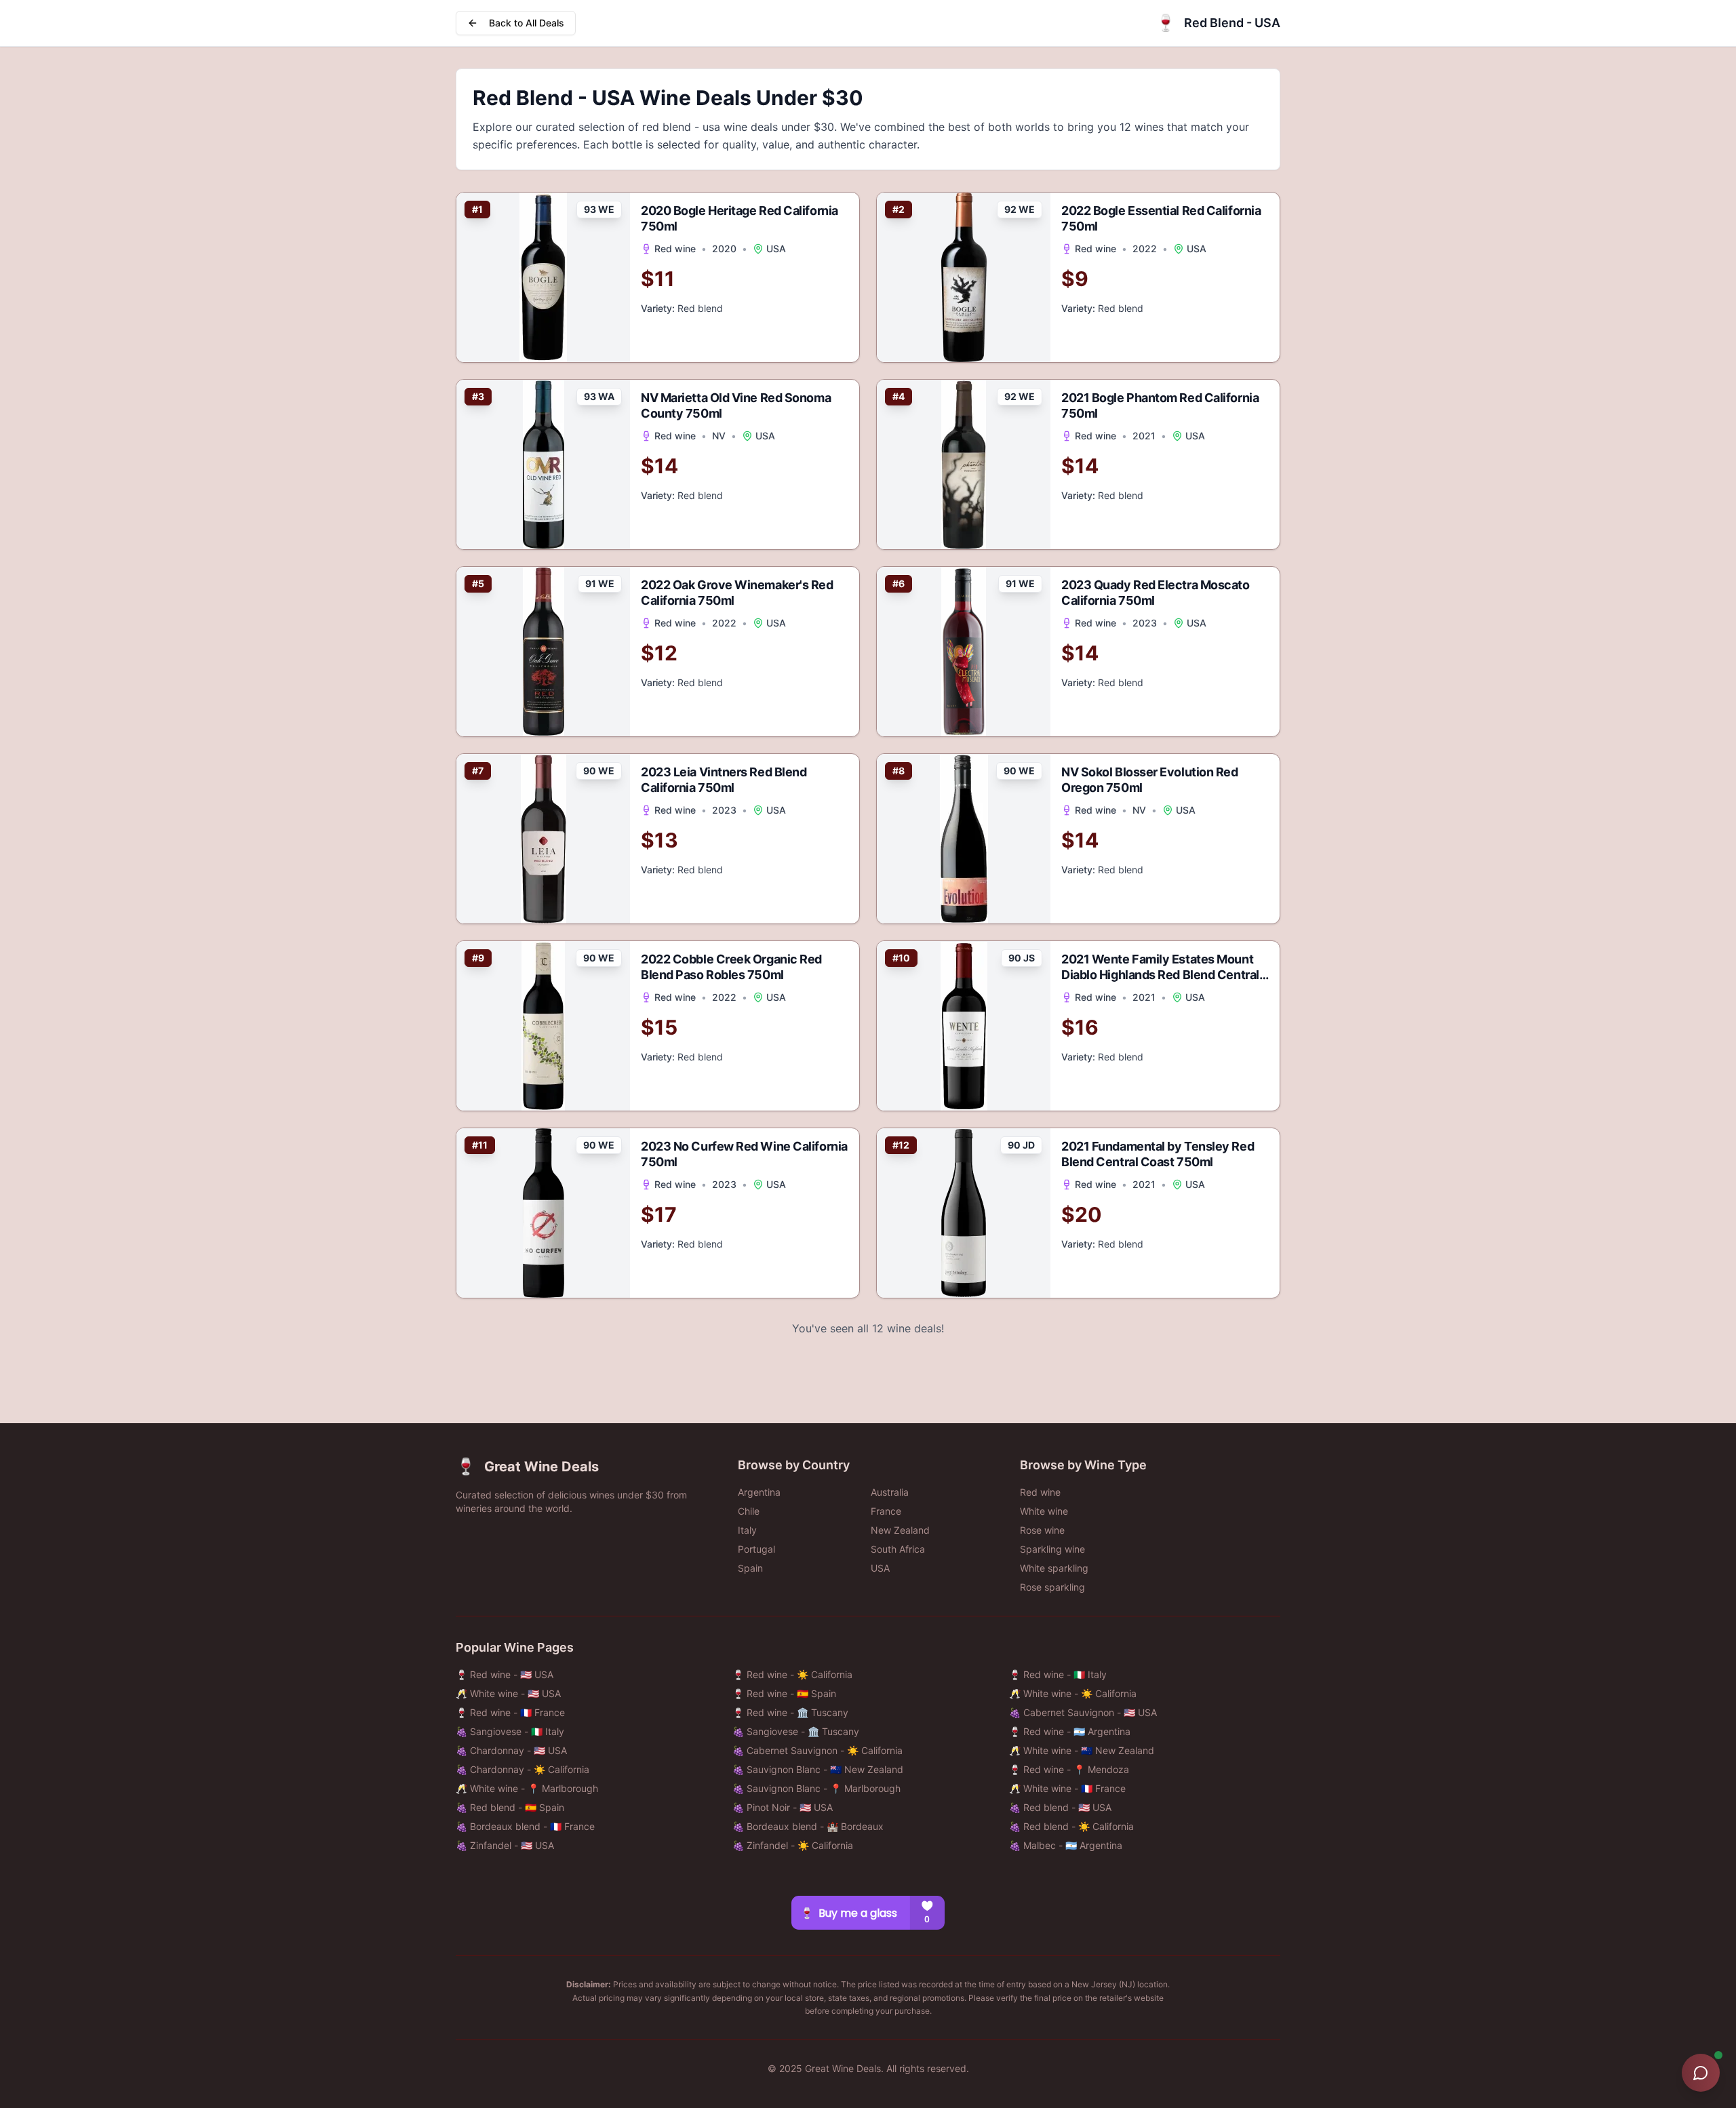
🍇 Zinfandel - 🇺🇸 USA (505, 1845)
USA (880, 1568)
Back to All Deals (527, 23)
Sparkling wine (1052, 1549)
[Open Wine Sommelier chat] (1701, 2073)
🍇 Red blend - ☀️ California (1071, 1826)
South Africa (898, 1549)
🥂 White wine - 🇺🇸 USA (508, 1693)
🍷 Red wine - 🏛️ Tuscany (790, 1712)
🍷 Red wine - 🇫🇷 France (510, 1712)
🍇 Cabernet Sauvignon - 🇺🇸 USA (1083, 1712)
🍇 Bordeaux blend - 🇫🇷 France (525, 1826)
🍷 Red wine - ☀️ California (792, 1674)
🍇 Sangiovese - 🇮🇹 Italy (510, 1731)
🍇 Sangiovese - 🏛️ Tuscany (796, 1731)
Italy (747, 1530)
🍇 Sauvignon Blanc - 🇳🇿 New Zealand (818, 1769)
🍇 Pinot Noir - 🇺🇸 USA (783, 1807)
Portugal (756, 1549)
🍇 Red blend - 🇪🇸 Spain (510, 1807)
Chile (749, 1511)
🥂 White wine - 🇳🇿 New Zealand (1082, 1750)
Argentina (759, 1492)
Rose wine (1042, 1530)
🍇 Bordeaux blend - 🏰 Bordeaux (808, 1826)
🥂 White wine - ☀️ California (1073, 1693)
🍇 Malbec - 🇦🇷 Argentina (1066, 1845)
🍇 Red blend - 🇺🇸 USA (1060, 1807)
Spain (750, 1568)
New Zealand (900, 1530)
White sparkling (1054, 1568)
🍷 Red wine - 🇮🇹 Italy (1058, 1674)
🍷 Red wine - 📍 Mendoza (1069, 1769)
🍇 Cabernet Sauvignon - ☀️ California (817, 1750)
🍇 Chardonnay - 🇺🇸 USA (511, 1750)
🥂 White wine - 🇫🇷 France (1067, 1788)
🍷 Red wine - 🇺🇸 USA (505, 1674)
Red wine (1040, 1492)
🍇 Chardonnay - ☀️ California (522, 1769)
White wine (1044, 1511)
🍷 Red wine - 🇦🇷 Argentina (1070, 1731)
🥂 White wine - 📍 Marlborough (527, 1788)
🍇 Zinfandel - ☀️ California (793, 1845)
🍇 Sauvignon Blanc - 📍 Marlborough (816, 1788)
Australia (890, 1492)
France (886, 1511)
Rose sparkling (1052, 1587)
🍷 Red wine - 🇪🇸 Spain (784, 1693)
